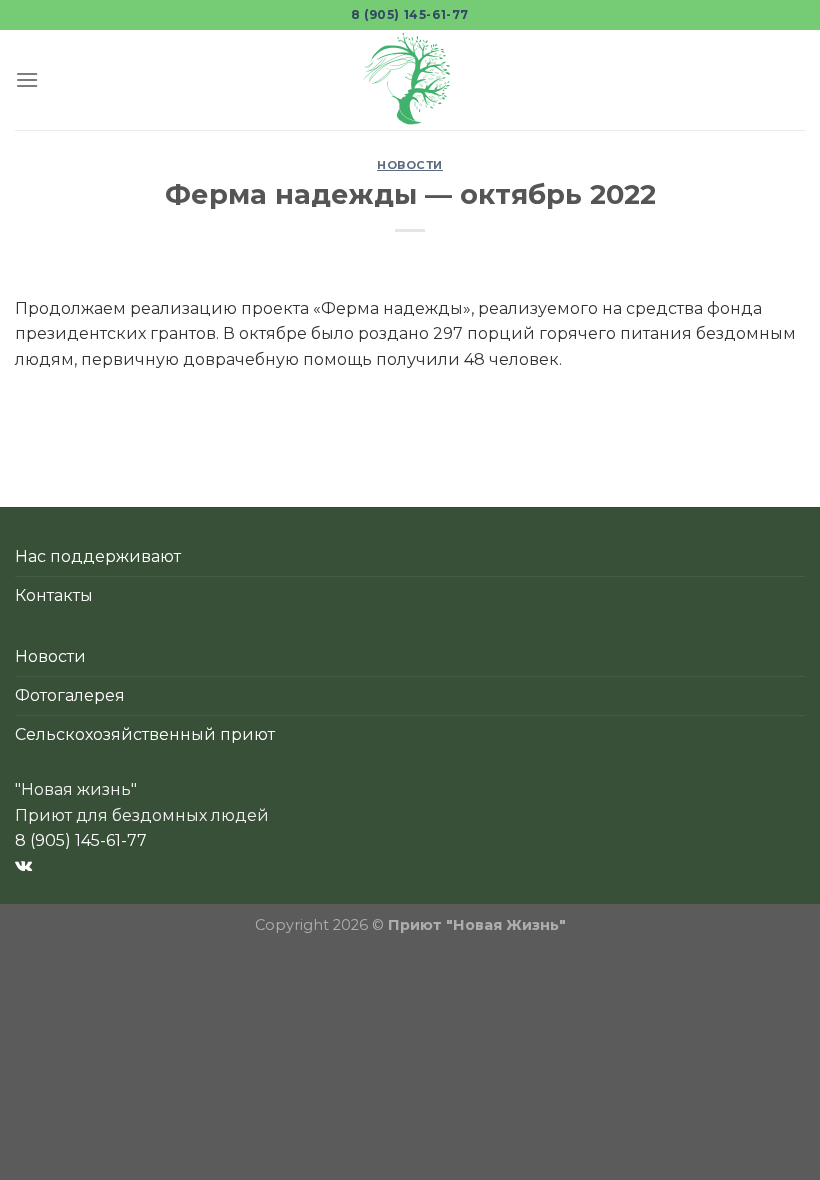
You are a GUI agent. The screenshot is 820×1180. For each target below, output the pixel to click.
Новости (410, 165)
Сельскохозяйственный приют (145, 734)
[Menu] (27, 79)
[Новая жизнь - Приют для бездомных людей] (410, 80)
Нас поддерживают (98, 556)
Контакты (54, 595)
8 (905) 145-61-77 (410, 14)
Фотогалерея (70, 695)
